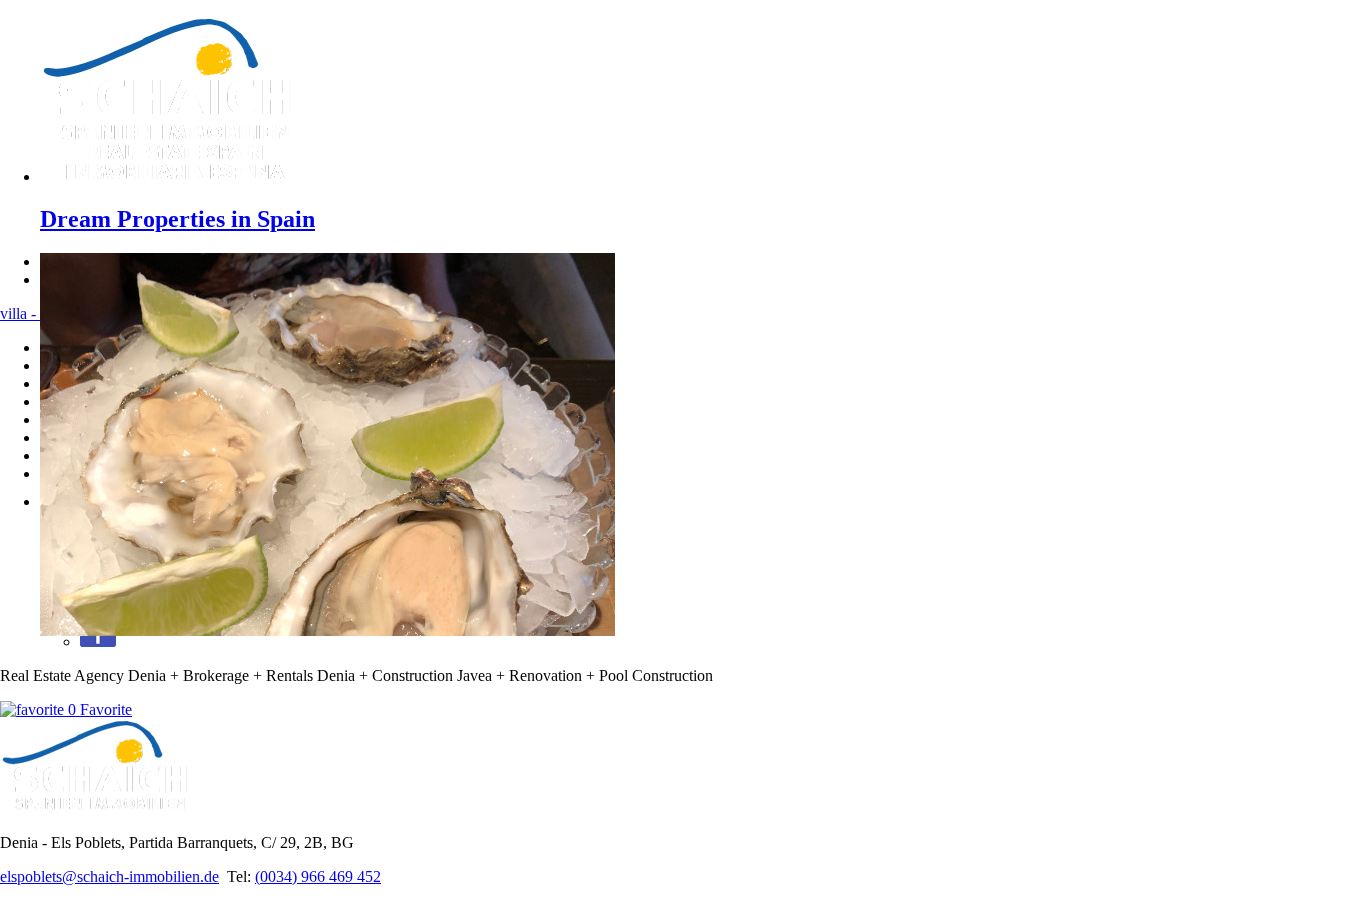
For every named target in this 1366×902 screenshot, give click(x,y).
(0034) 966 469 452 (318, 876)
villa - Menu (38, 313)
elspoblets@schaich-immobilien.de (109, 876)
